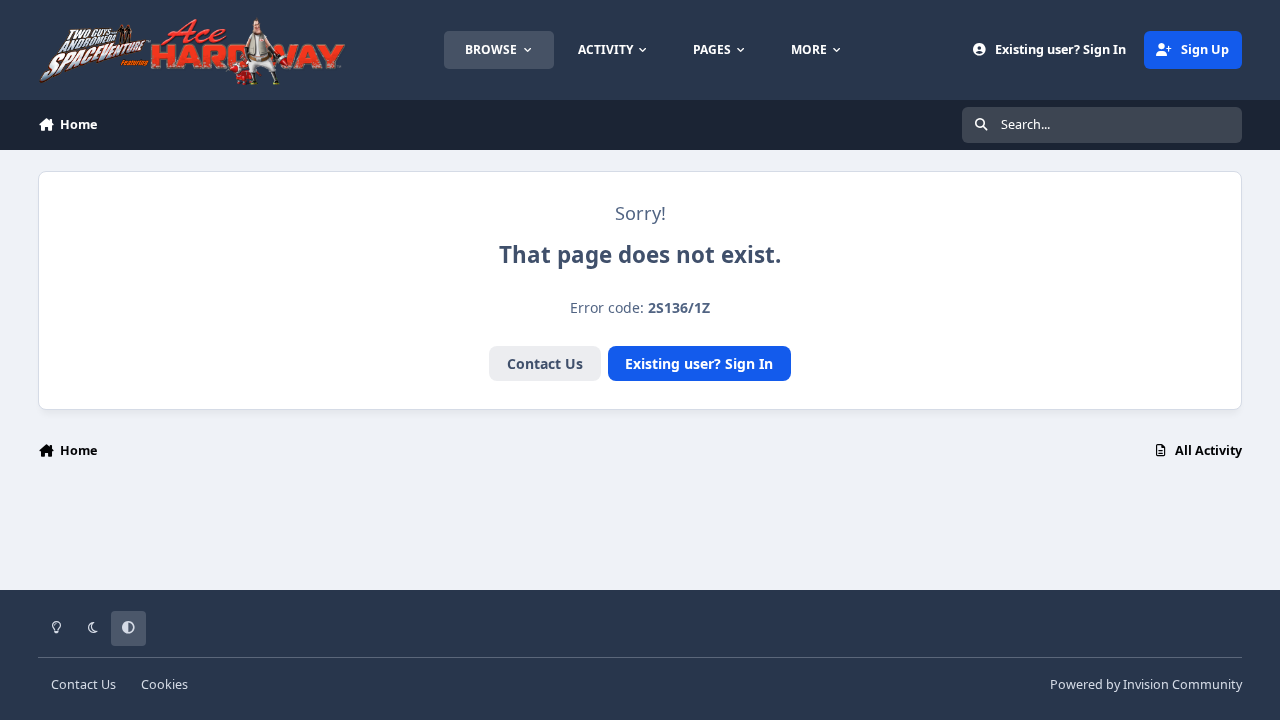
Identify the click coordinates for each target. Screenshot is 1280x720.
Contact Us (545, 363)
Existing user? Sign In (699, 363)
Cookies (164, 684)
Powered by (1146, 684)
